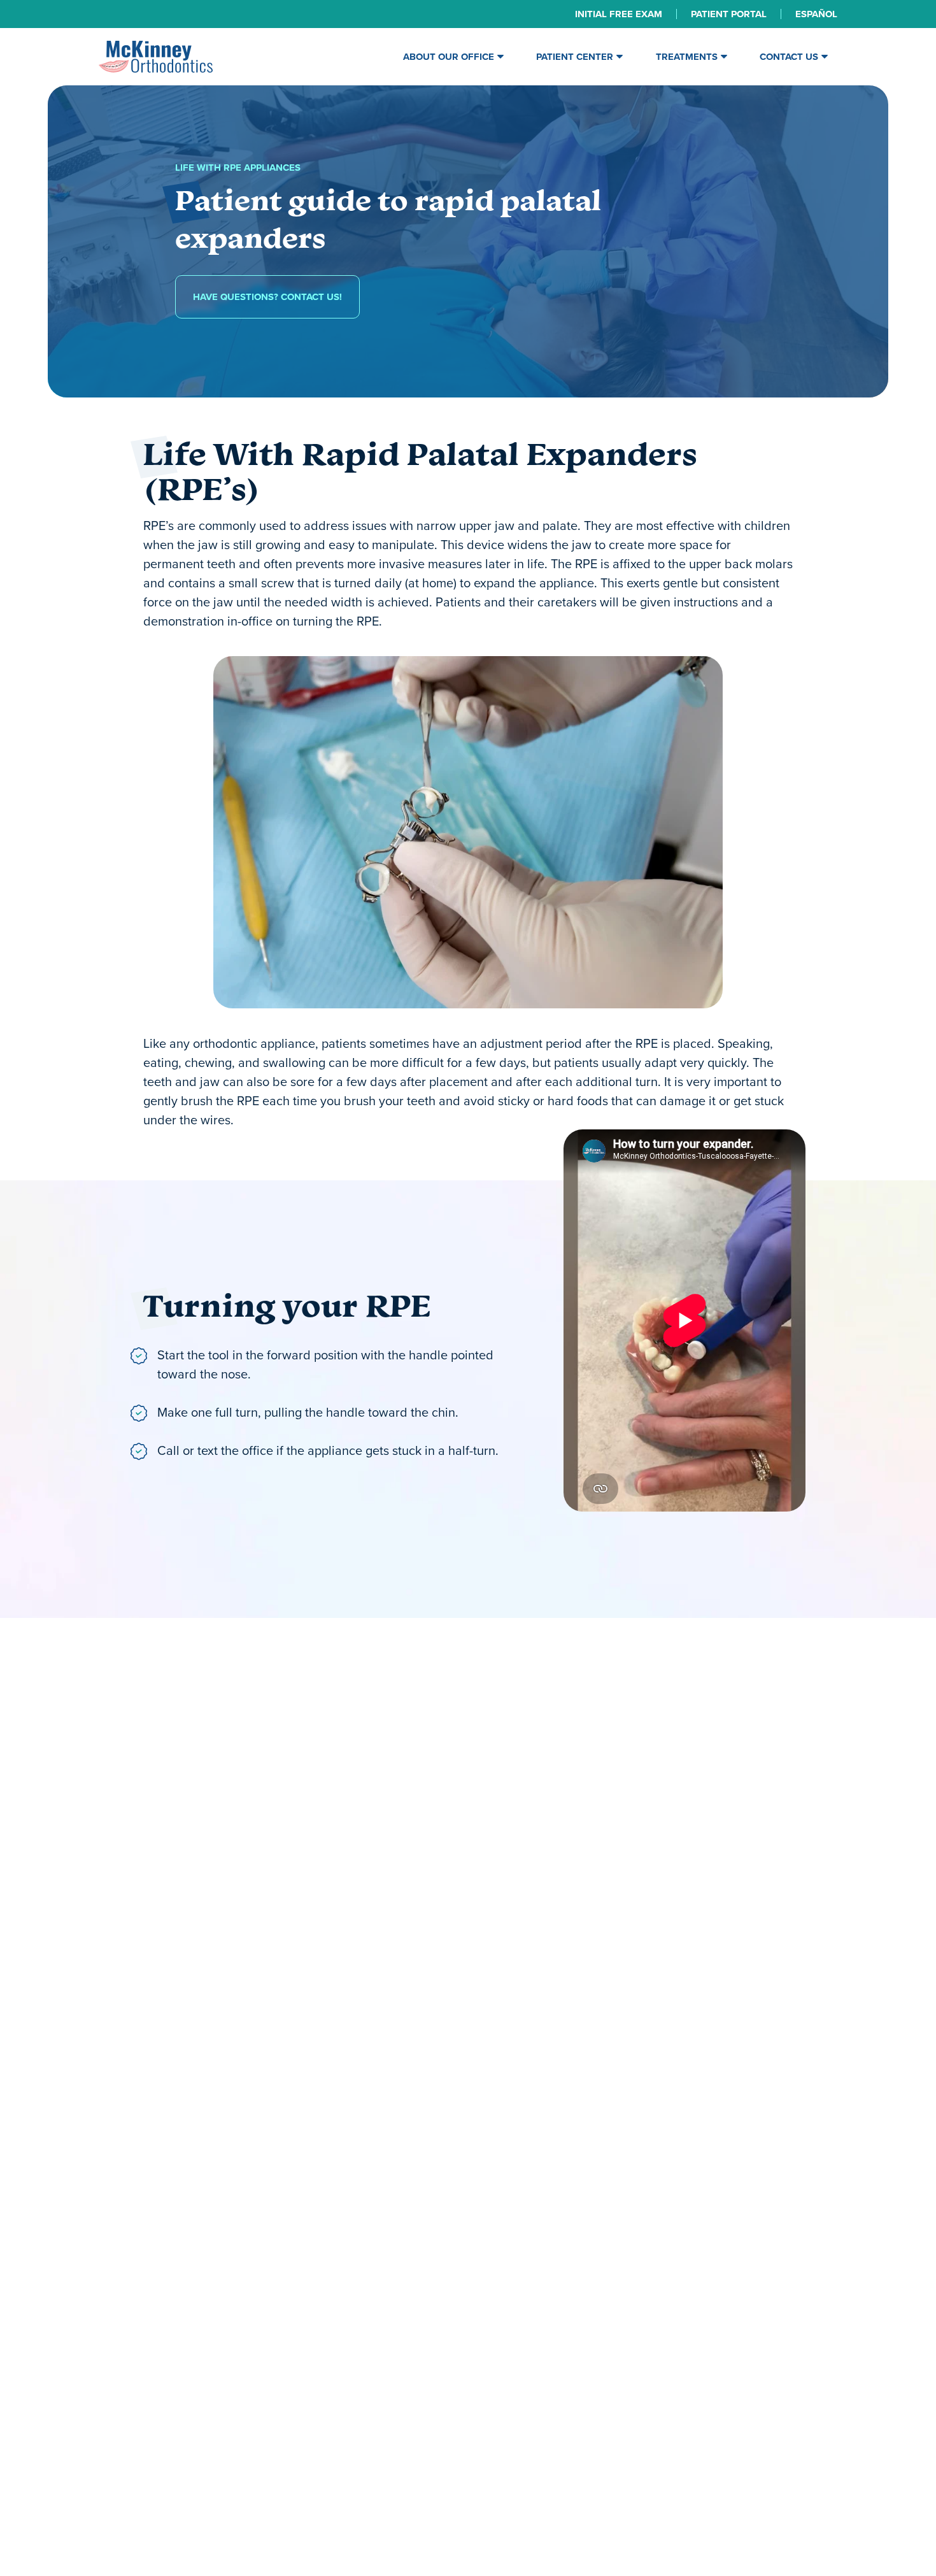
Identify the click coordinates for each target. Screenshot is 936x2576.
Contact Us (789, 57)
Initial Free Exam (619, 14)
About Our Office (449, 57)
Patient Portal (729, 14)
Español (816, 14)
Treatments (687, 57)
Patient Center (575, 57)
